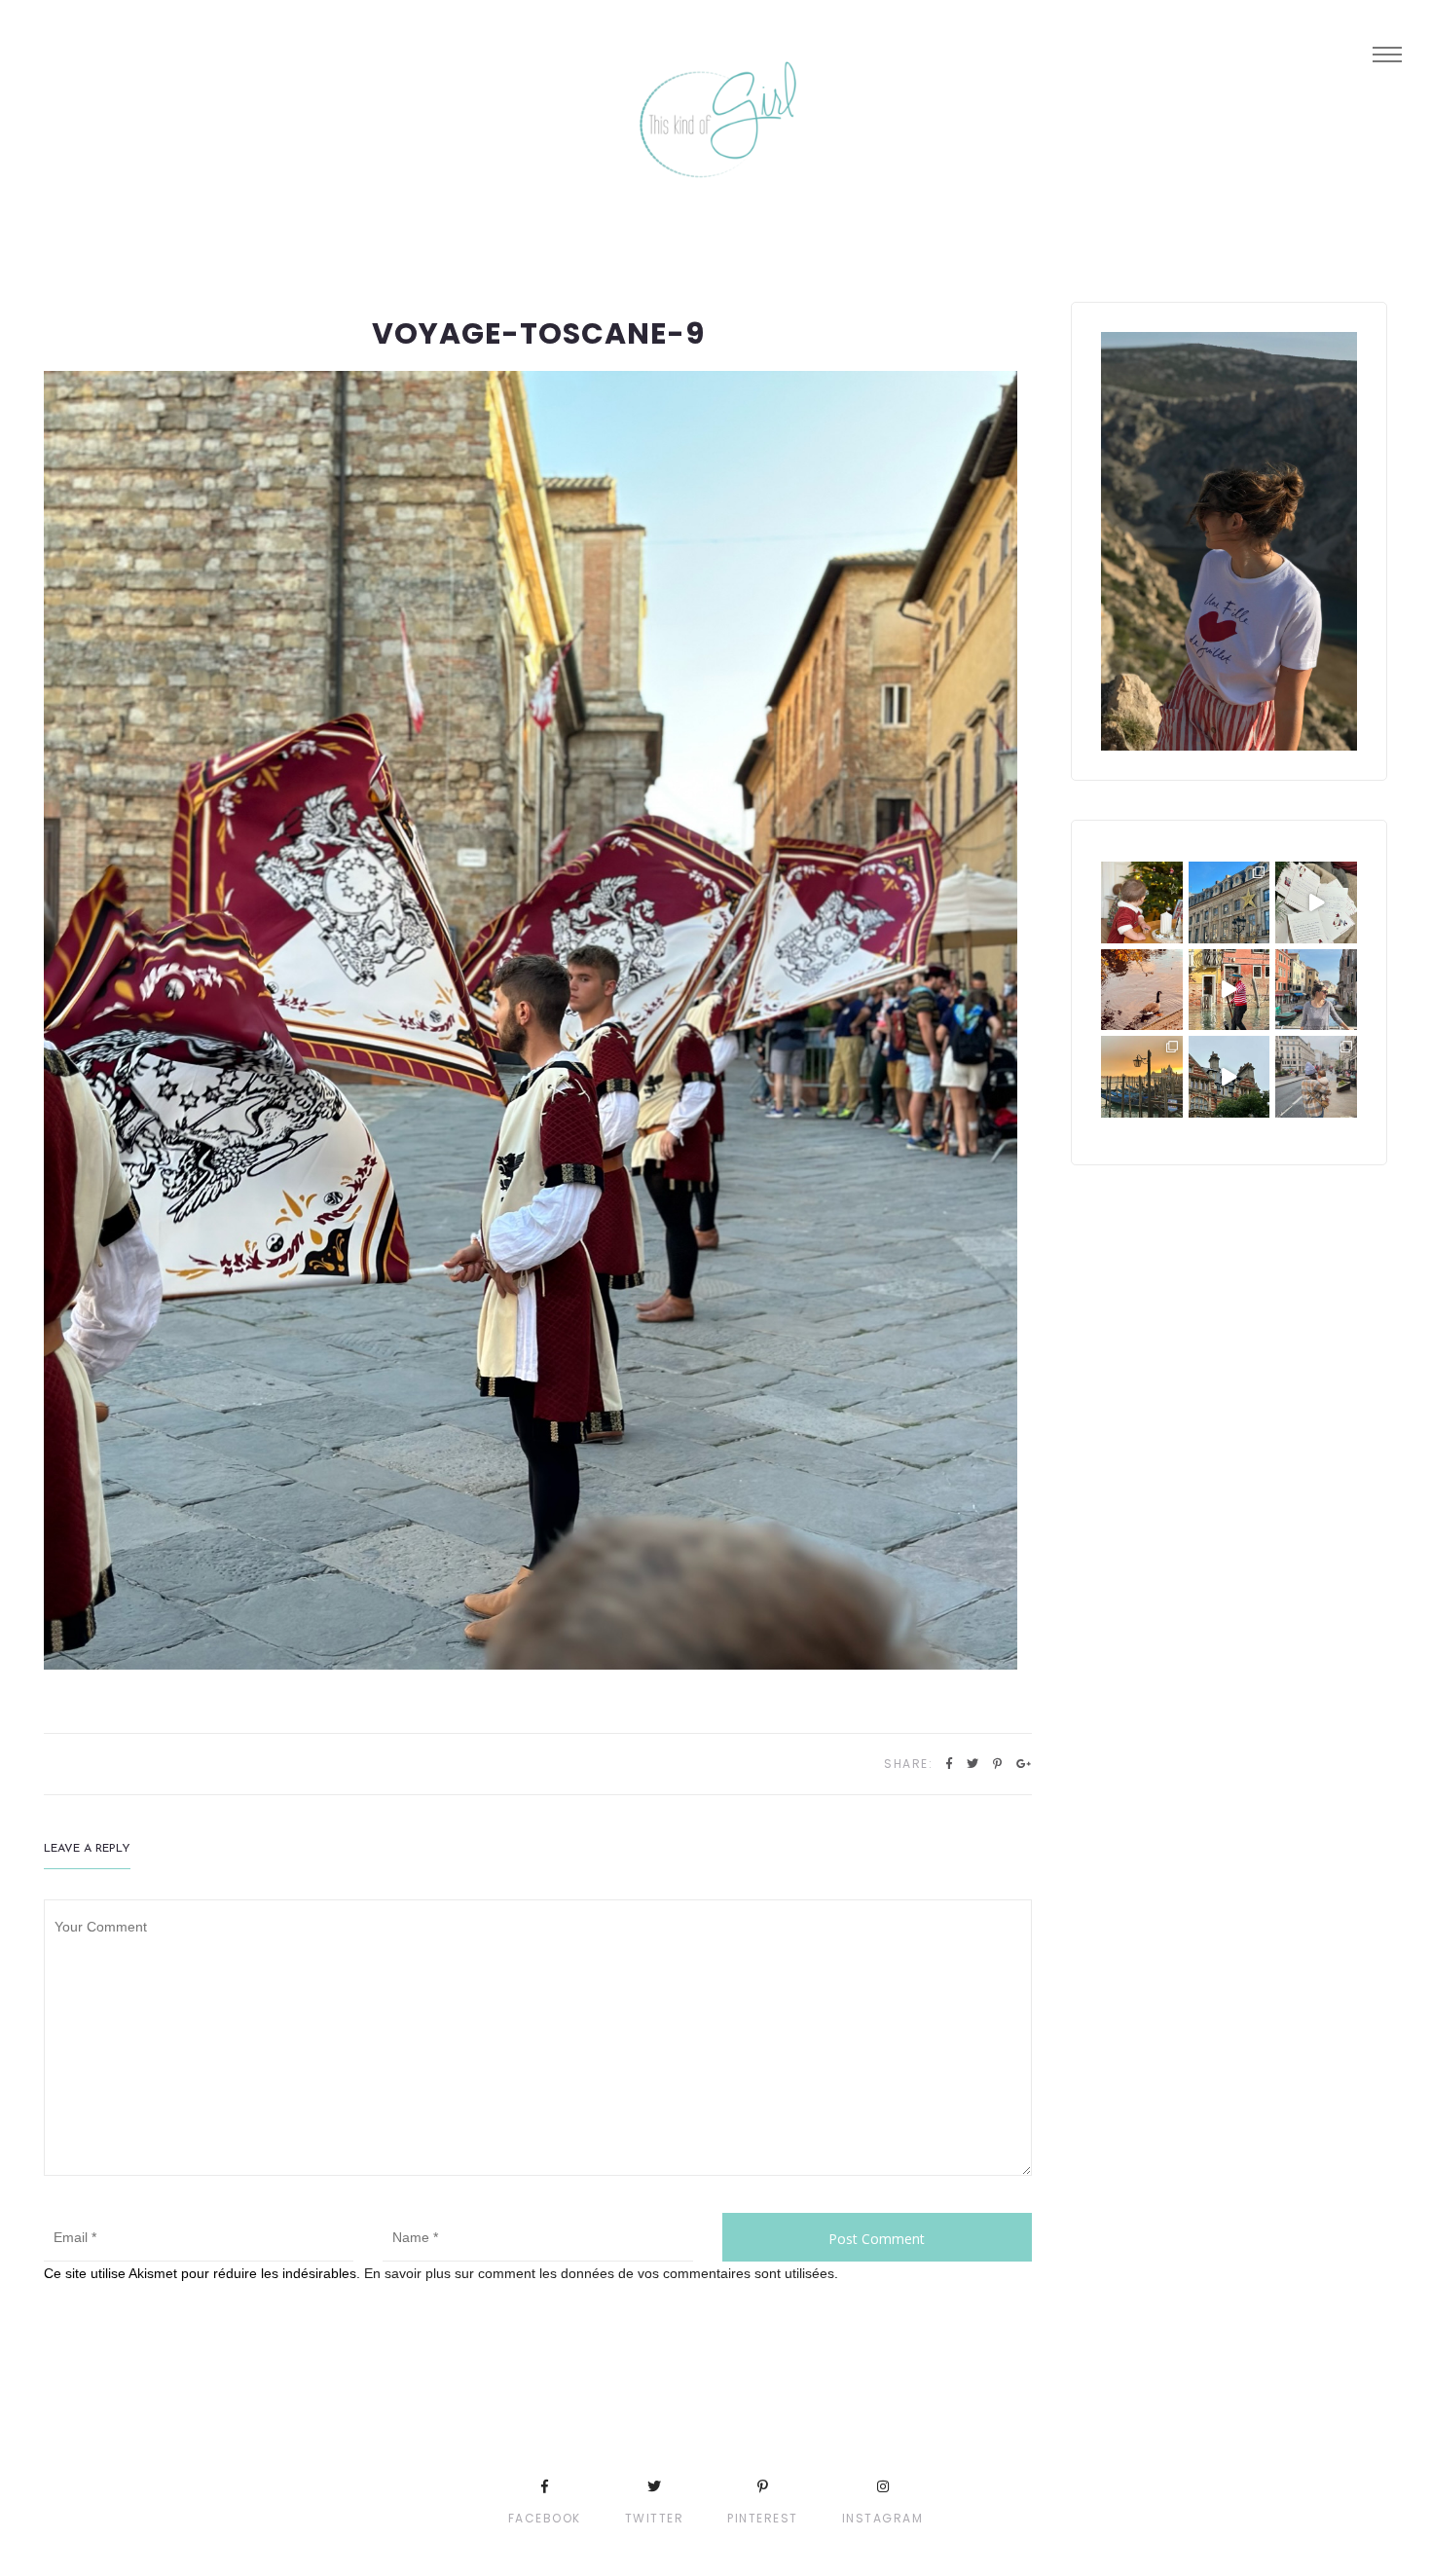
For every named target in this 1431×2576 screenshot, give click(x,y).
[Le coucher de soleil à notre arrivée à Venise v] (1142, 1077)
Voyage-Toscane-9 (538, 333)
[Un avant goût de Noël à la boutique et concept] (1316, 902)
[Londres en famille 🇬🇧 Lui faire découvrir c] (1316, 1077)
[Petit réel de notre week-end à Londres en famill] (1229, 1077)
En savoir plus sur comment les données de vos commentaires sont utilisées (599, 2273)
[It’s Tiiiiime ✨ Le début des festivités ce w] (1142, 902)
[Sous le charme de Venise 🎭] (1229, 990)
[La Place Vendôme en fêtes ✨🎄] (1229, 902)
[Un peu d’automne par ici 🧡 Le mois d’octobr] (1142, 990)
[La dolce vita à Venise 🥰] (1316, 990)
